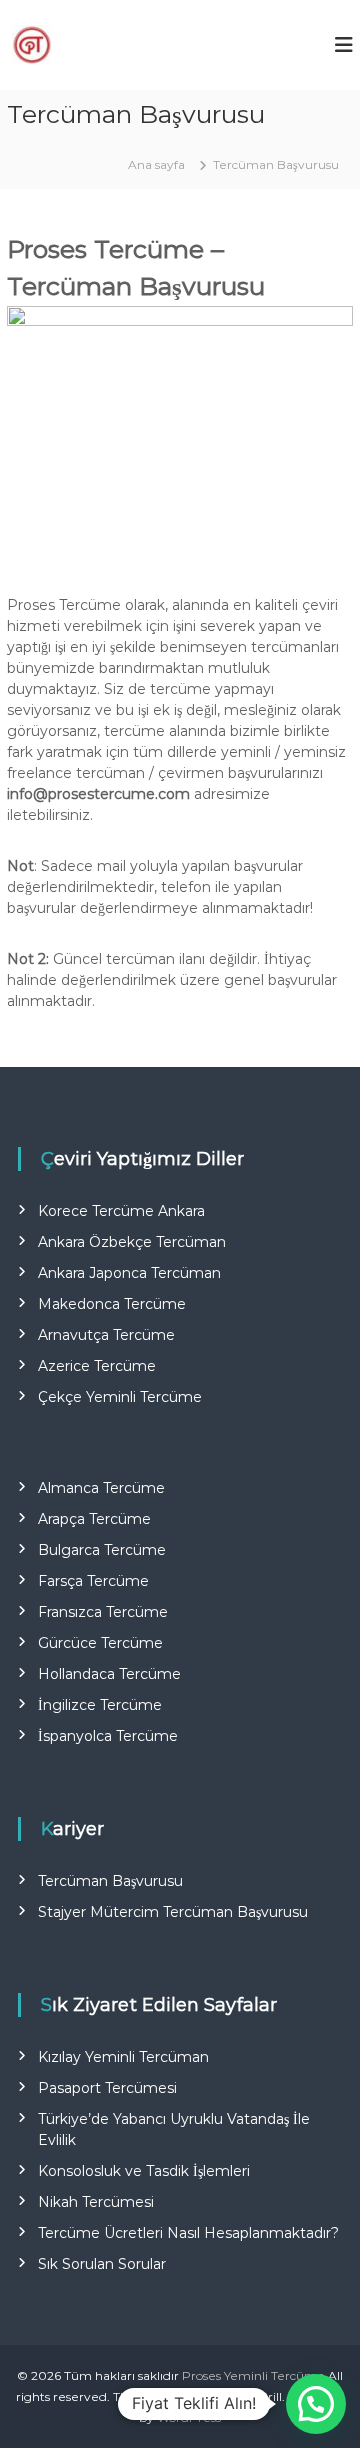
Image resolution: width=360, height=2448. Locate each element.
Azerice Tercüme (97, 1366)
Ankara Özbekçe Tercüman (132, 1242)
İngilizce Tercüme (100, 1705)
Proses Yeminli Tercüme (253, 2375)
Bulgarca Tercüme (102, 1550)
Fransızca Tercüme (103, 1612)
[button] (316, 2404)
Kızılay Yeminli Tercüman (123, 2057)
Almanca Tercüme (101, 1488)
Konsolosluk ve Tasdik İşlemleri (144, 2171)
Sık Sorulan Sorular (102, 2264)
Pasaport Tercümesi (107, 2088)
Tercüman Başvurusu (110, 1881)
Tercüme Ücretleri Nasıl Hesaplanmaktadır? (188, 2233)
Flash (178, 2396)
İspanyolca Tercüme (108, 1736)
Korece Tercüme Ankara (121, 1211)
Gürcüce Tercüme (100, 1643)
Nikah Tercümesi (96, 2202)
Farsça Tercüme (93, 1581)
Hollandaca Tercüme (109, 1674)
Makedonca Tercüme (112, 1304)
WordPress (189, 2417)
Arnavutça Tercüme (106, 1335)
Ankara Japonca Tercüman (129, 1273)
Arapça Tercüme (94, 1519)
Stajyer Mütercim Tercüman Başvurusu (173, 1912)
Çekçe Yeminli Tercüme (120, 1397)
